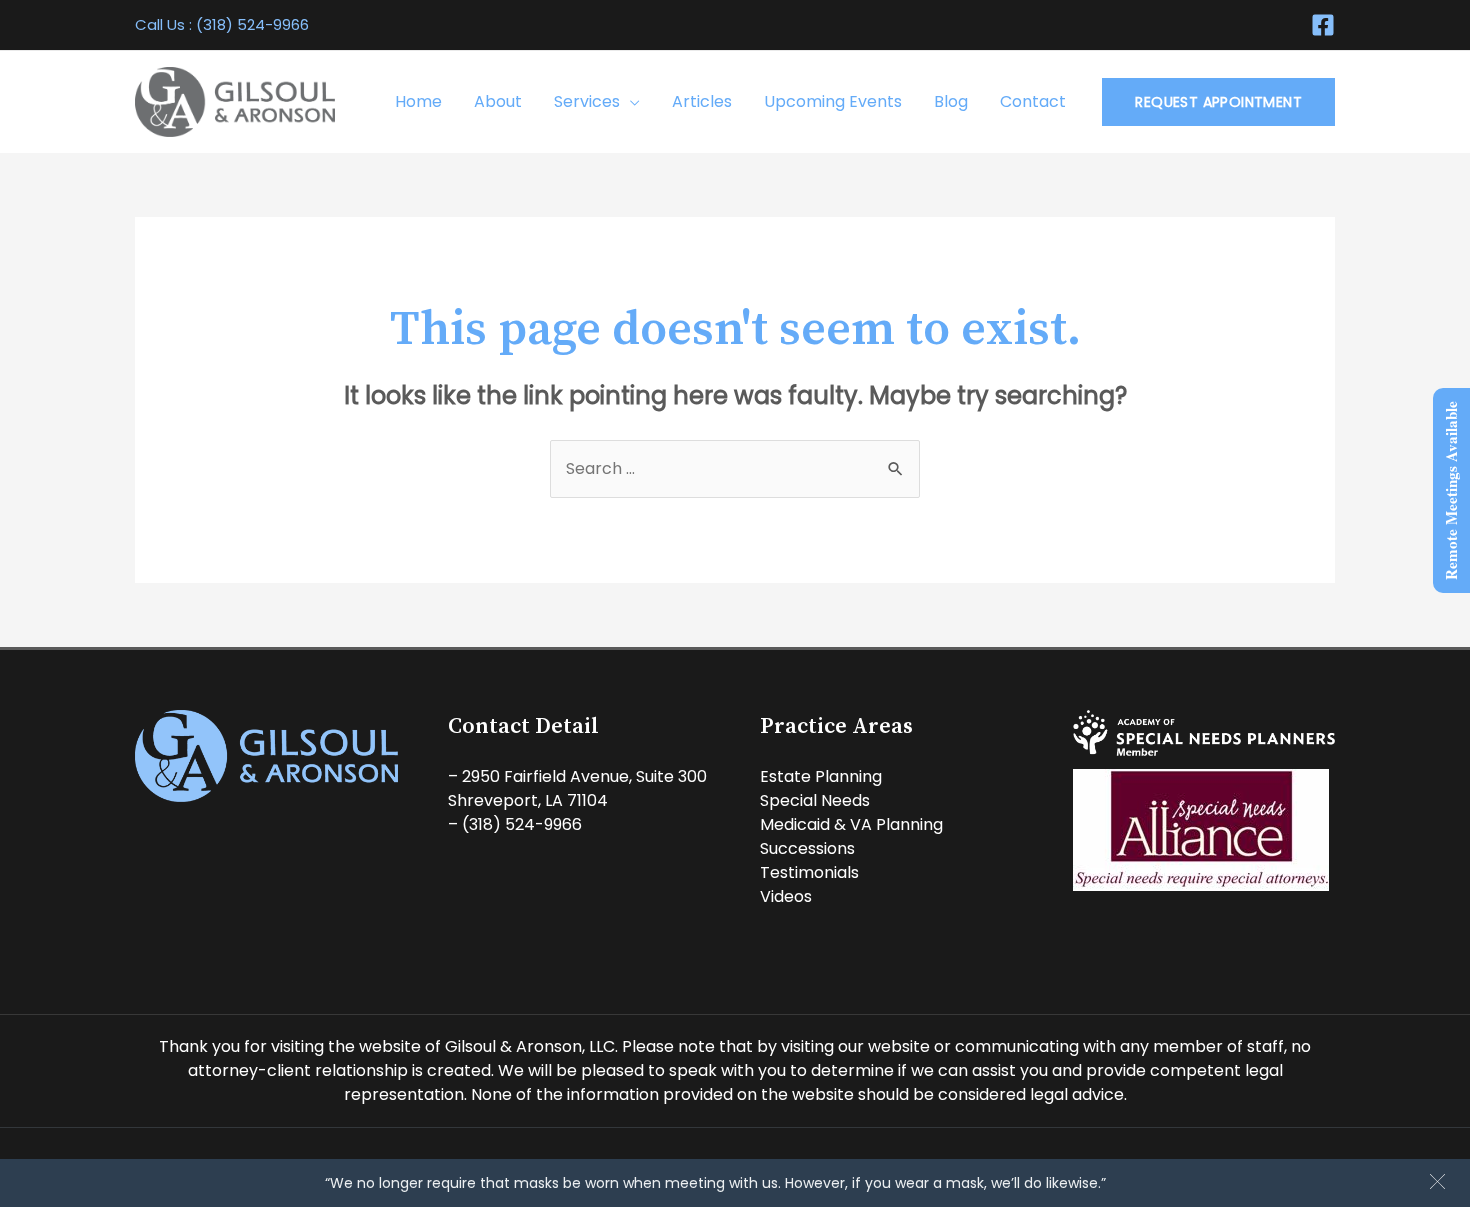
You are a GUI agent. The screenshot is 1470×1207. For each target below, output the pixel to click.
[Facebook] (1323, 25)
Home (418, 101)
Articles (702, 101)
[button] (1437, 1181)
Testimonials (809, 872)
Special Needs (815, 800)
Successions (807, 848)
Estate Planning (821, 776)
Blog (951, 101)
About (498, 101)
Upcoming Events (833, 101)
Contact (1033, 101)
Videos (786, 896)
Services (587, 101)
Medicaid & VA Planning (851, 824)
